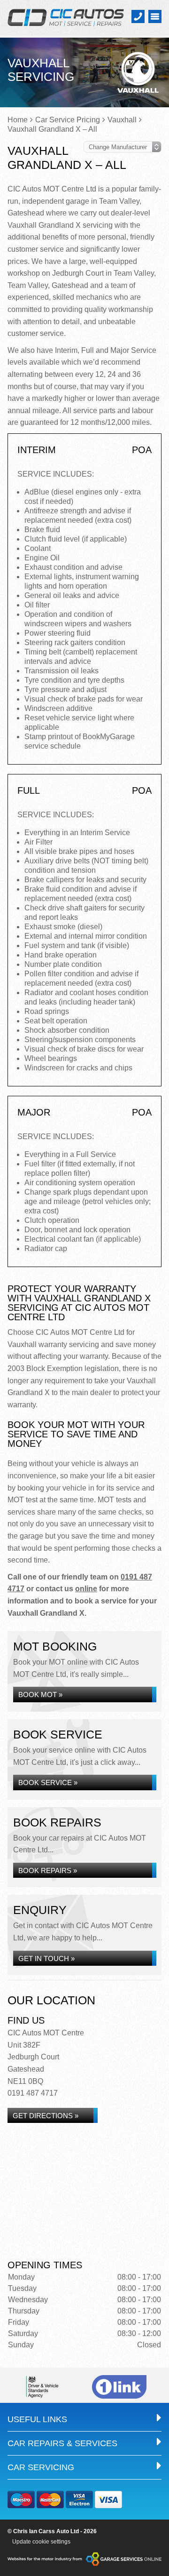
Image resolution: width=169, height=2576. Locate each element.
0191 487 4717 (33, 2093)
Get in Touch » (46, 1958)
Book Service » (48, 1782)
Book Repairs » (48, 1870)
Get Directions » (46, 2116)
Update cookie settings (41, 2542)
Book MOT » (40, 1695)
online (86, 1589)
